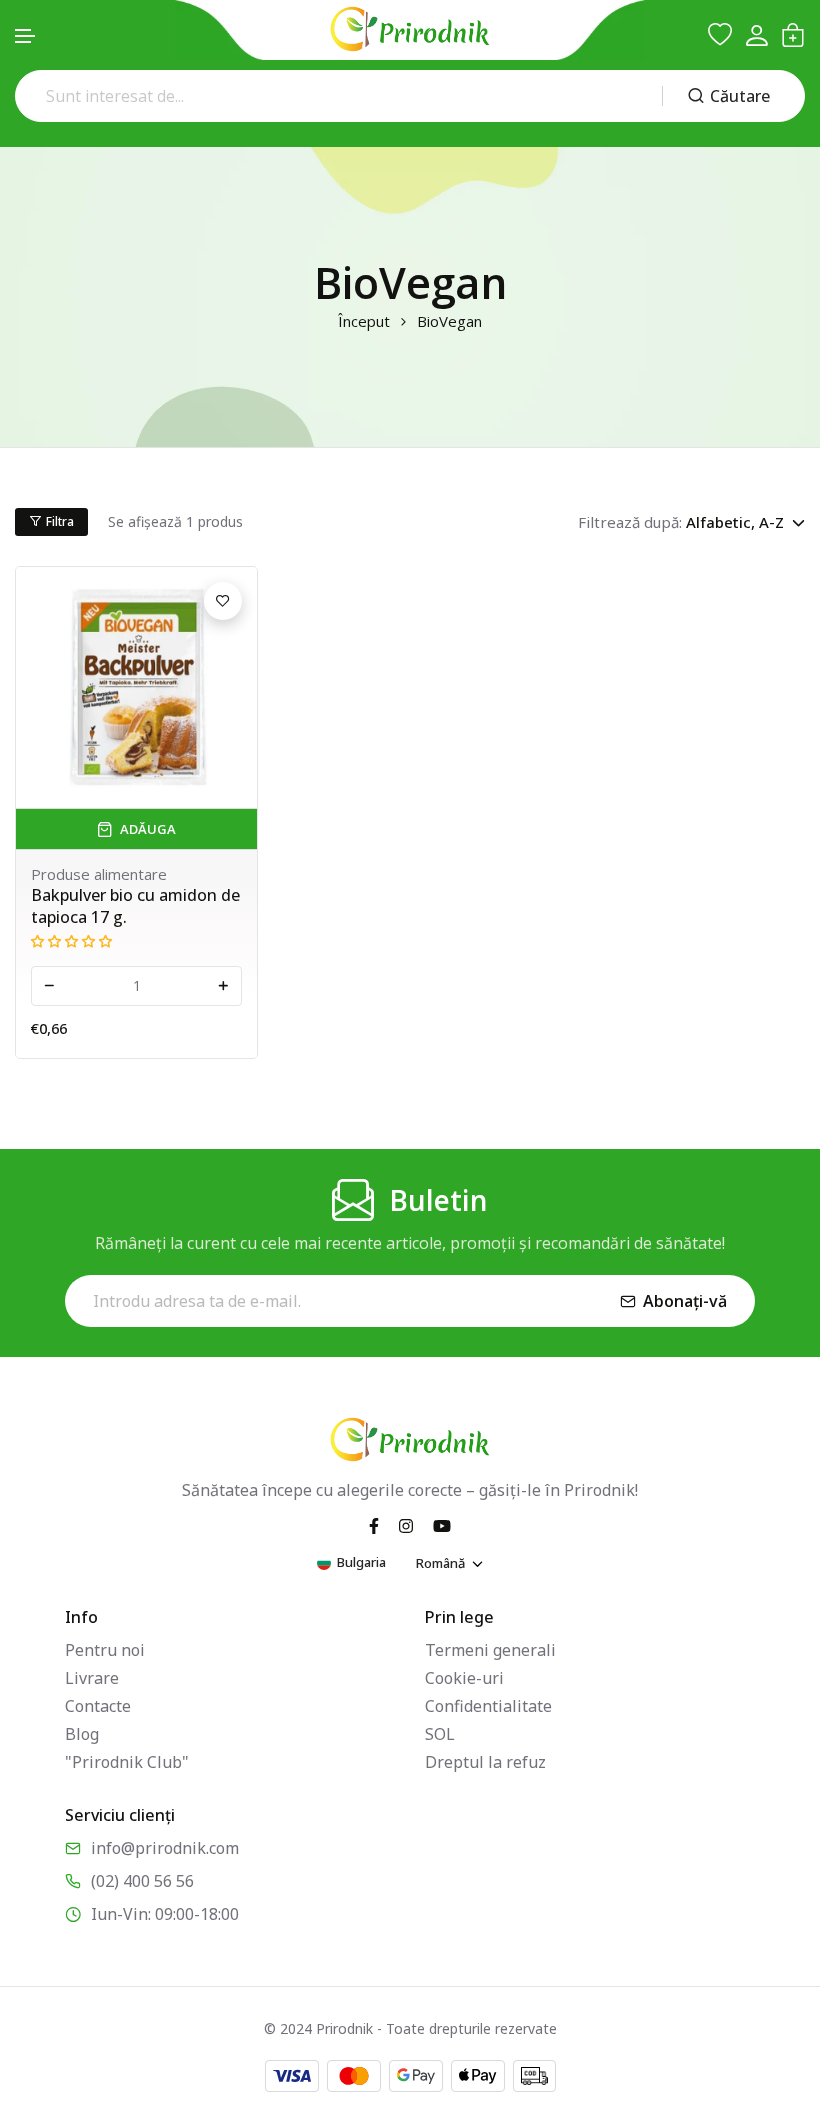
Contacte (98, 1706)
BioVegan (449, 321)
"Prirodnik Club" (127, 1762)
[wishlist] (720, 35)
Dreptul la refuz (485, 1762)
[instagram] (406, 1524)
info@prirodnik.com (165, 1848)
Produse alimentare (99, 874)
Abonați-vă (685, 1301)
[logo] (410, 29)
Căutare (740, 96)
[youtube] (442, 1524)
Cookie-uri (464, 1678)
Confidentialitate (488, 1706)
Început (364, 321)
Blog (82, 1734)
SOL (440, 1734)
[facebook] (374, 1524)
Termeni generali (490, 1650)
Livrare (92, 1678)
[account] (756, 35)
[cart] (793, 35)
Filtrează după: (630, 522)
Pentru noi (105, 1650)
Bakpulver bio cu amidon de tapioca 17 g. (135, 906)
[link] (136, 687)
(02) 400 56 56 (142, 1881)
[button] (26, 36)
